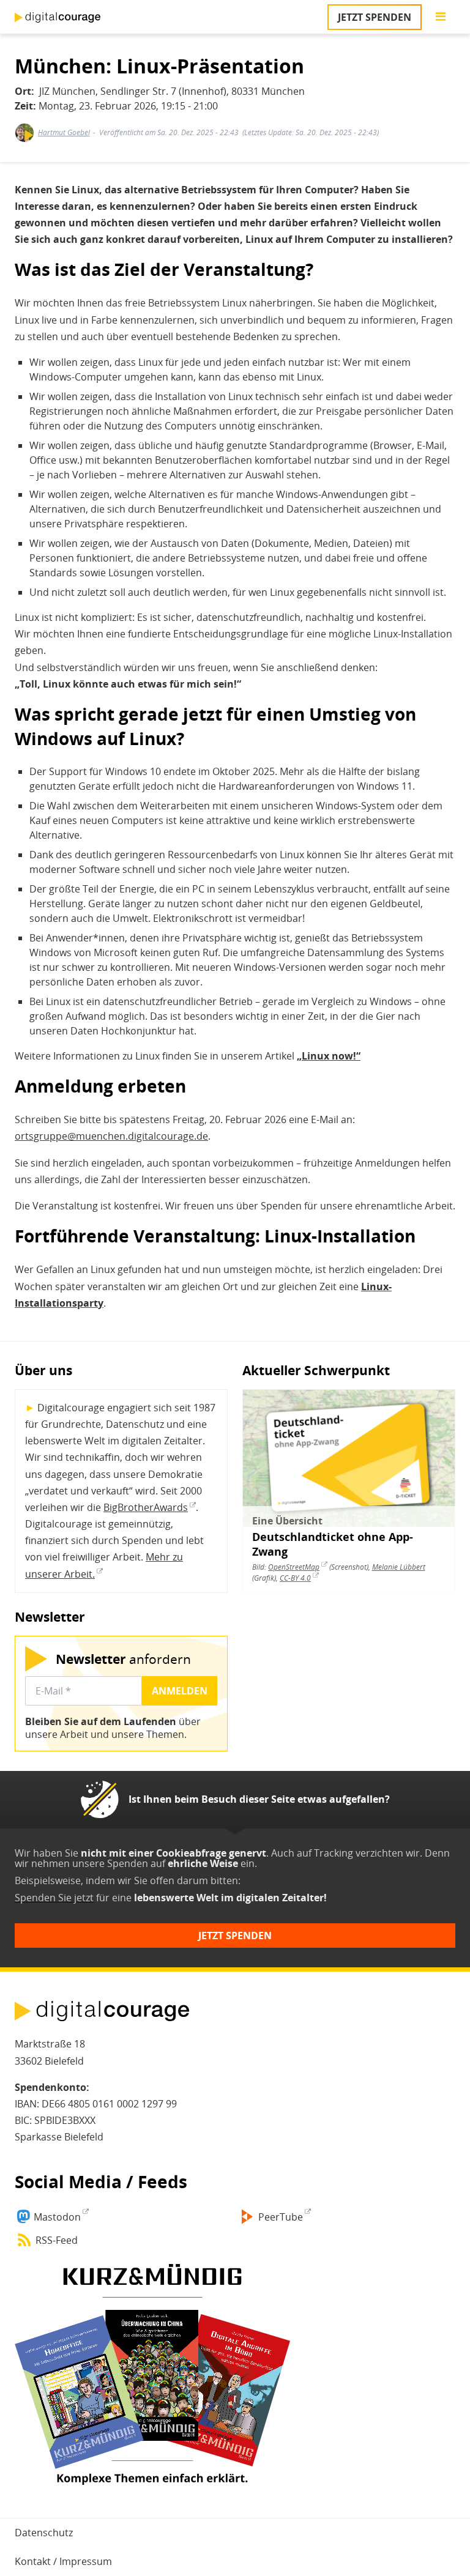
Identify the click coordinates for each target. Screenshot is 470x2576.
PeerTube (281, 2217)
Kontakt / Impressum (63, 2561)
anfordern (123, 1659)
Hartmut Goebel (64, 132)
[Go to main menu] (441, 17)
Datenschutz (44, 2533)
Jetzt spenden (375, 17)
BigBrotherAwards (146, 1507)
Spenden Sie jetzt (54, 1898)
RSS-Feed (57, 2240)
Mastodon (57, 2217)
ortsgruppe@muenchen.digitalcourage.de (111, 1136)
